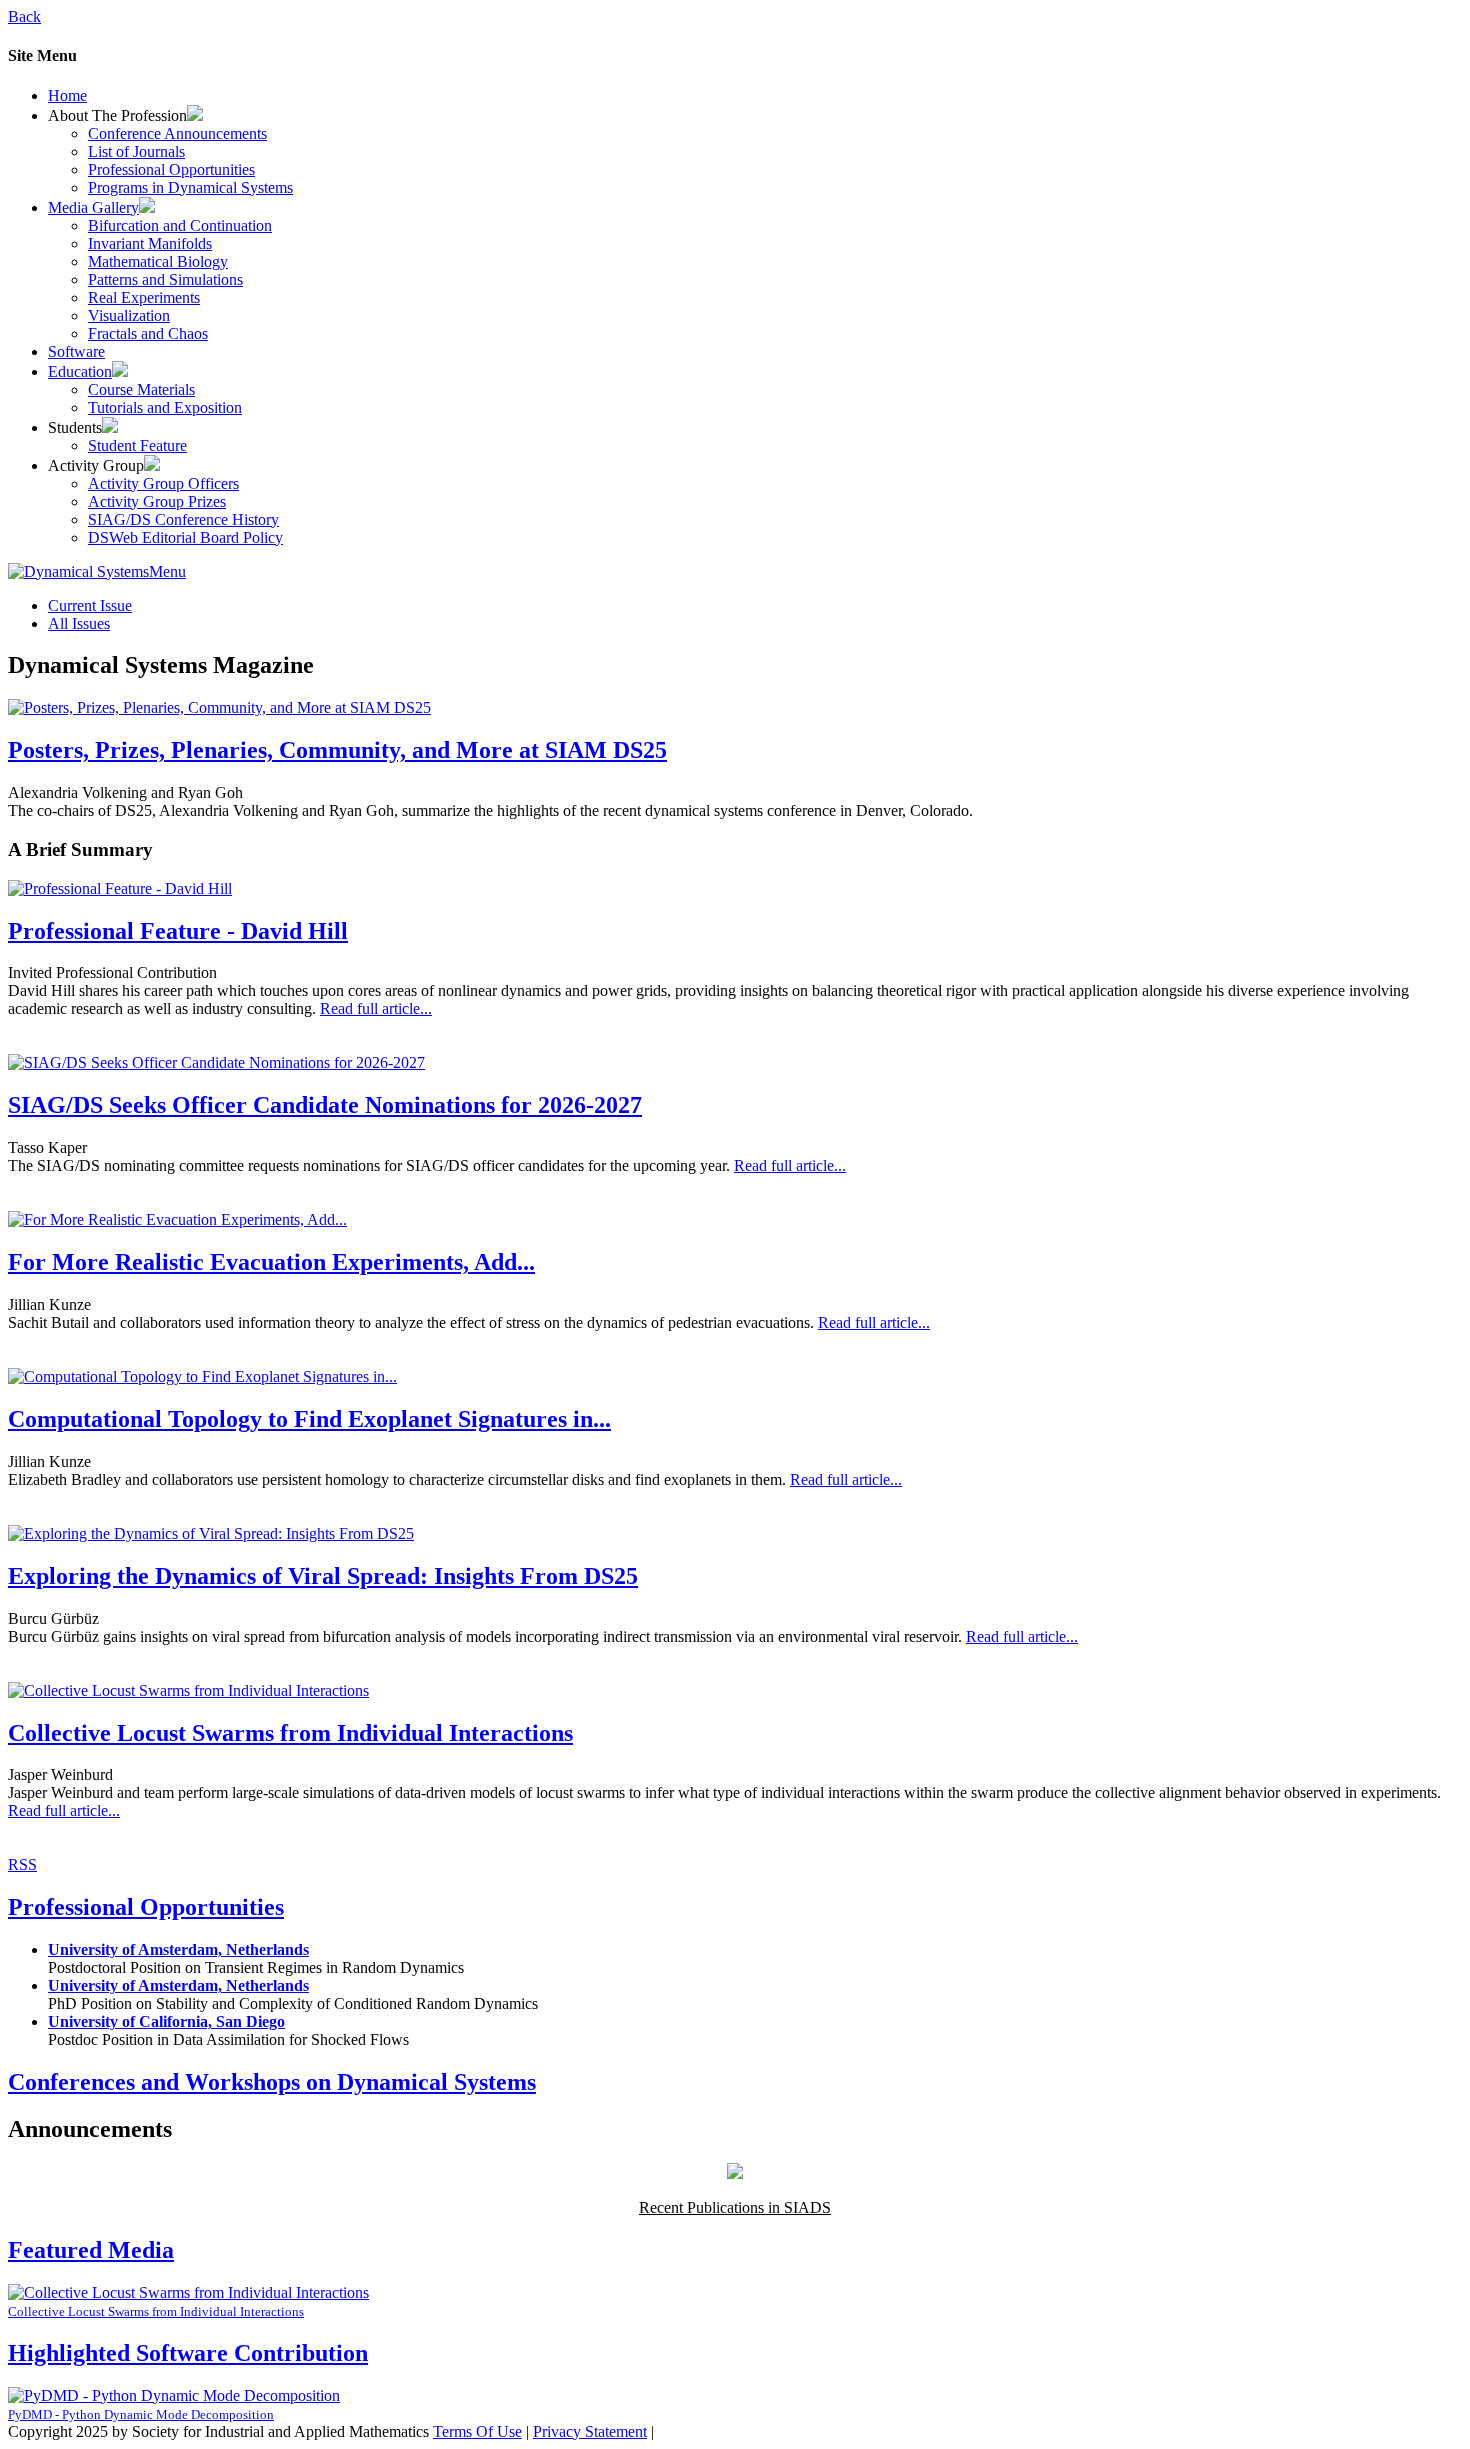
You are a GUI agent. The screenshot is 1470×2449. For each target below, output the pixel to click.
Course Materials (141, 389)
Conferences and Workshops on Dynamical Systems (272, 2082)
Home (67, 95)
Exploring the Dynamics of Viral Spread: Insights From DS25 (323, 1576)
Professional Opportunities (171, 169)
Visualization (129, 315)
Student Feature (137, 445)
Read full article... (376, 1008)
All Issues (79, 623)
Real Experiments (144, 297)
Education (80, 371)
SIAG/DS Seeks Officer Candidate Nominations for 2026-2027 (325, 1105)
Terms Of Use (477, 2431)
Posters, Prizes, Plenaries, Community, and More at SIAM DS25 (337, 750)
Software (76, 351)
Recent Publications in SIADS (735, 2207)
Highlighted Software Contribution (188, 2353)
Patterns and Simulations (165, 279)
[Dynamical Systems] (78, 571)
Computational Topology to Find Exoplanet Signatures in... (309, 1419)
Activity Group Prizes (157, 501)
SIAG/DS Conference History (183, 519)
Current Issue (90, 605)
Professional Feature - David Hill (178, 931)
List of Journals (136, 151)
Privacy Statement (590, 2431)
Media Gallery (93, 207)
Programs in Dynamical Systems (190, 187)
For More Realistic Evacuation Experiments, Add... (271, 1262)
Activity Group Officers (163, 483)
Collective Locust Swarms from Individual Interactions (290, 1733)
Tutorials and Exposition (165, 407)
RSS (22, 1864)
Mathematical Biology (158, 261)
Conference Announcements (177, 133)
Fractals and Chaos (148, 333)
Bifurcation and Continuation (180, 225)
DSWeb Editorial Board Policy (185, 537)
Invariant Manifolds (150, 243)
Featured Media (91, 2250)
